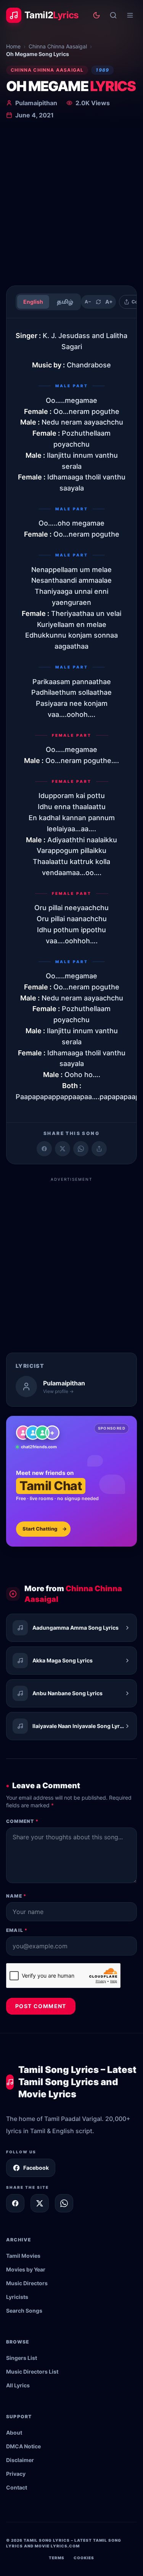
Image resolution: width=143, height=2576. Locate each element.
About (14, 2433)
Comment (22, 1821)
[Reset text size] (98, 302)
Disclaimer (20, 2460)
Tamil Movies (23, 2256)
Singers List (22, 2358)
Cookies (84, 2558)
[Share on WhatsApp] (81, 1149)
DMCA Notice (23, 2446)
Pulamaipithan (36, 103)
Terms (57, 2558)
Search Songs (24, 2311)
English (33, 302)
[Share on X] (40, 2203)
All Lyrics (18, 2385)
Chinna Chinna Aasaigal (58, 46)
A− (88, 302)
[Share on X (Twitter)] (63, 1149)
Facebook (36, 2168)
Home (13, 46)
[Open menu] (130, 15)
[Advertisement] (71, 204)
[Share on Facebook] (44, 1149)
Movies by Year (26, 2269)
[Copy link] (99, 1149)
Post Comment (41, 2006)
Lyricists (17, 2297)
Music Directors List (32, 2372)
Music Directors (27, 2283)
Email (17, 1930)
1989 (102, 70)
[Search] (113, 15)
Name (16, 1896)
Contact (17, 2487)
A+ (109, 302)
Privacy (16, 2474)
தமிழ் (65, 302)
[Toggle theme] (96, 15)
